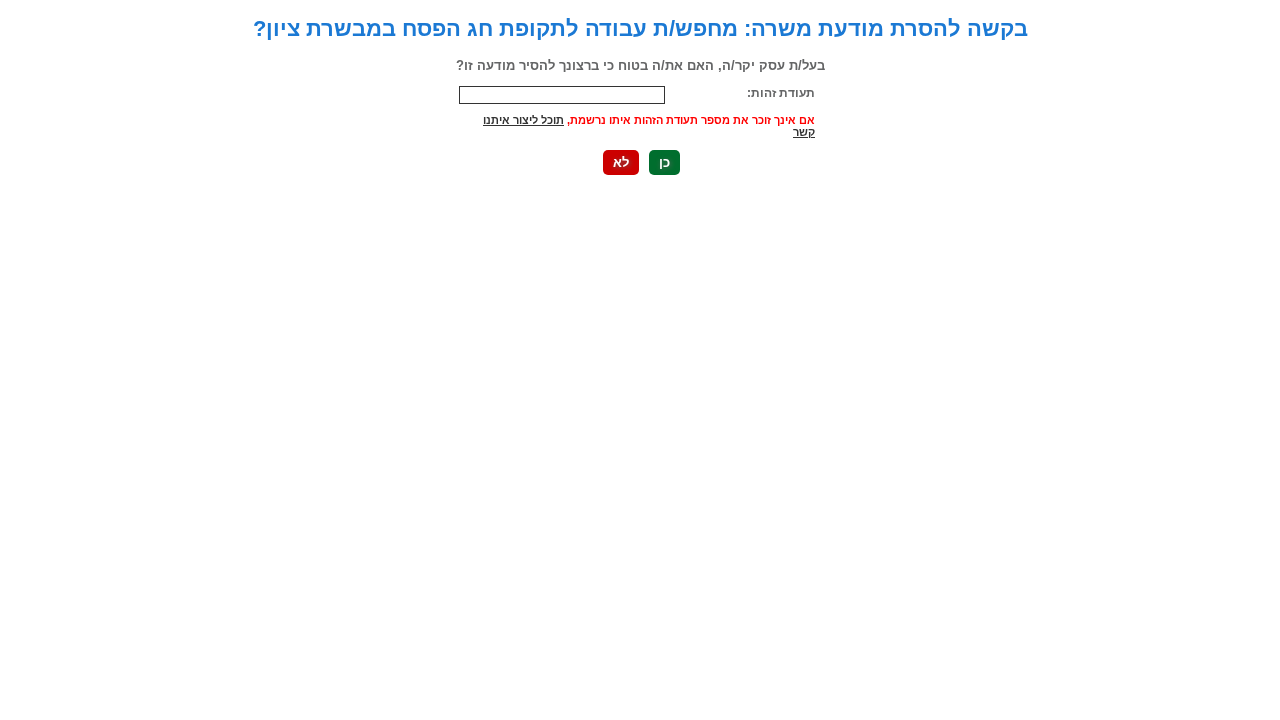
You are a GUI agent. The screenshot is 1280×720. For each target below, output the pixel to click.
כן (664, 162)
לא (621, 162)
